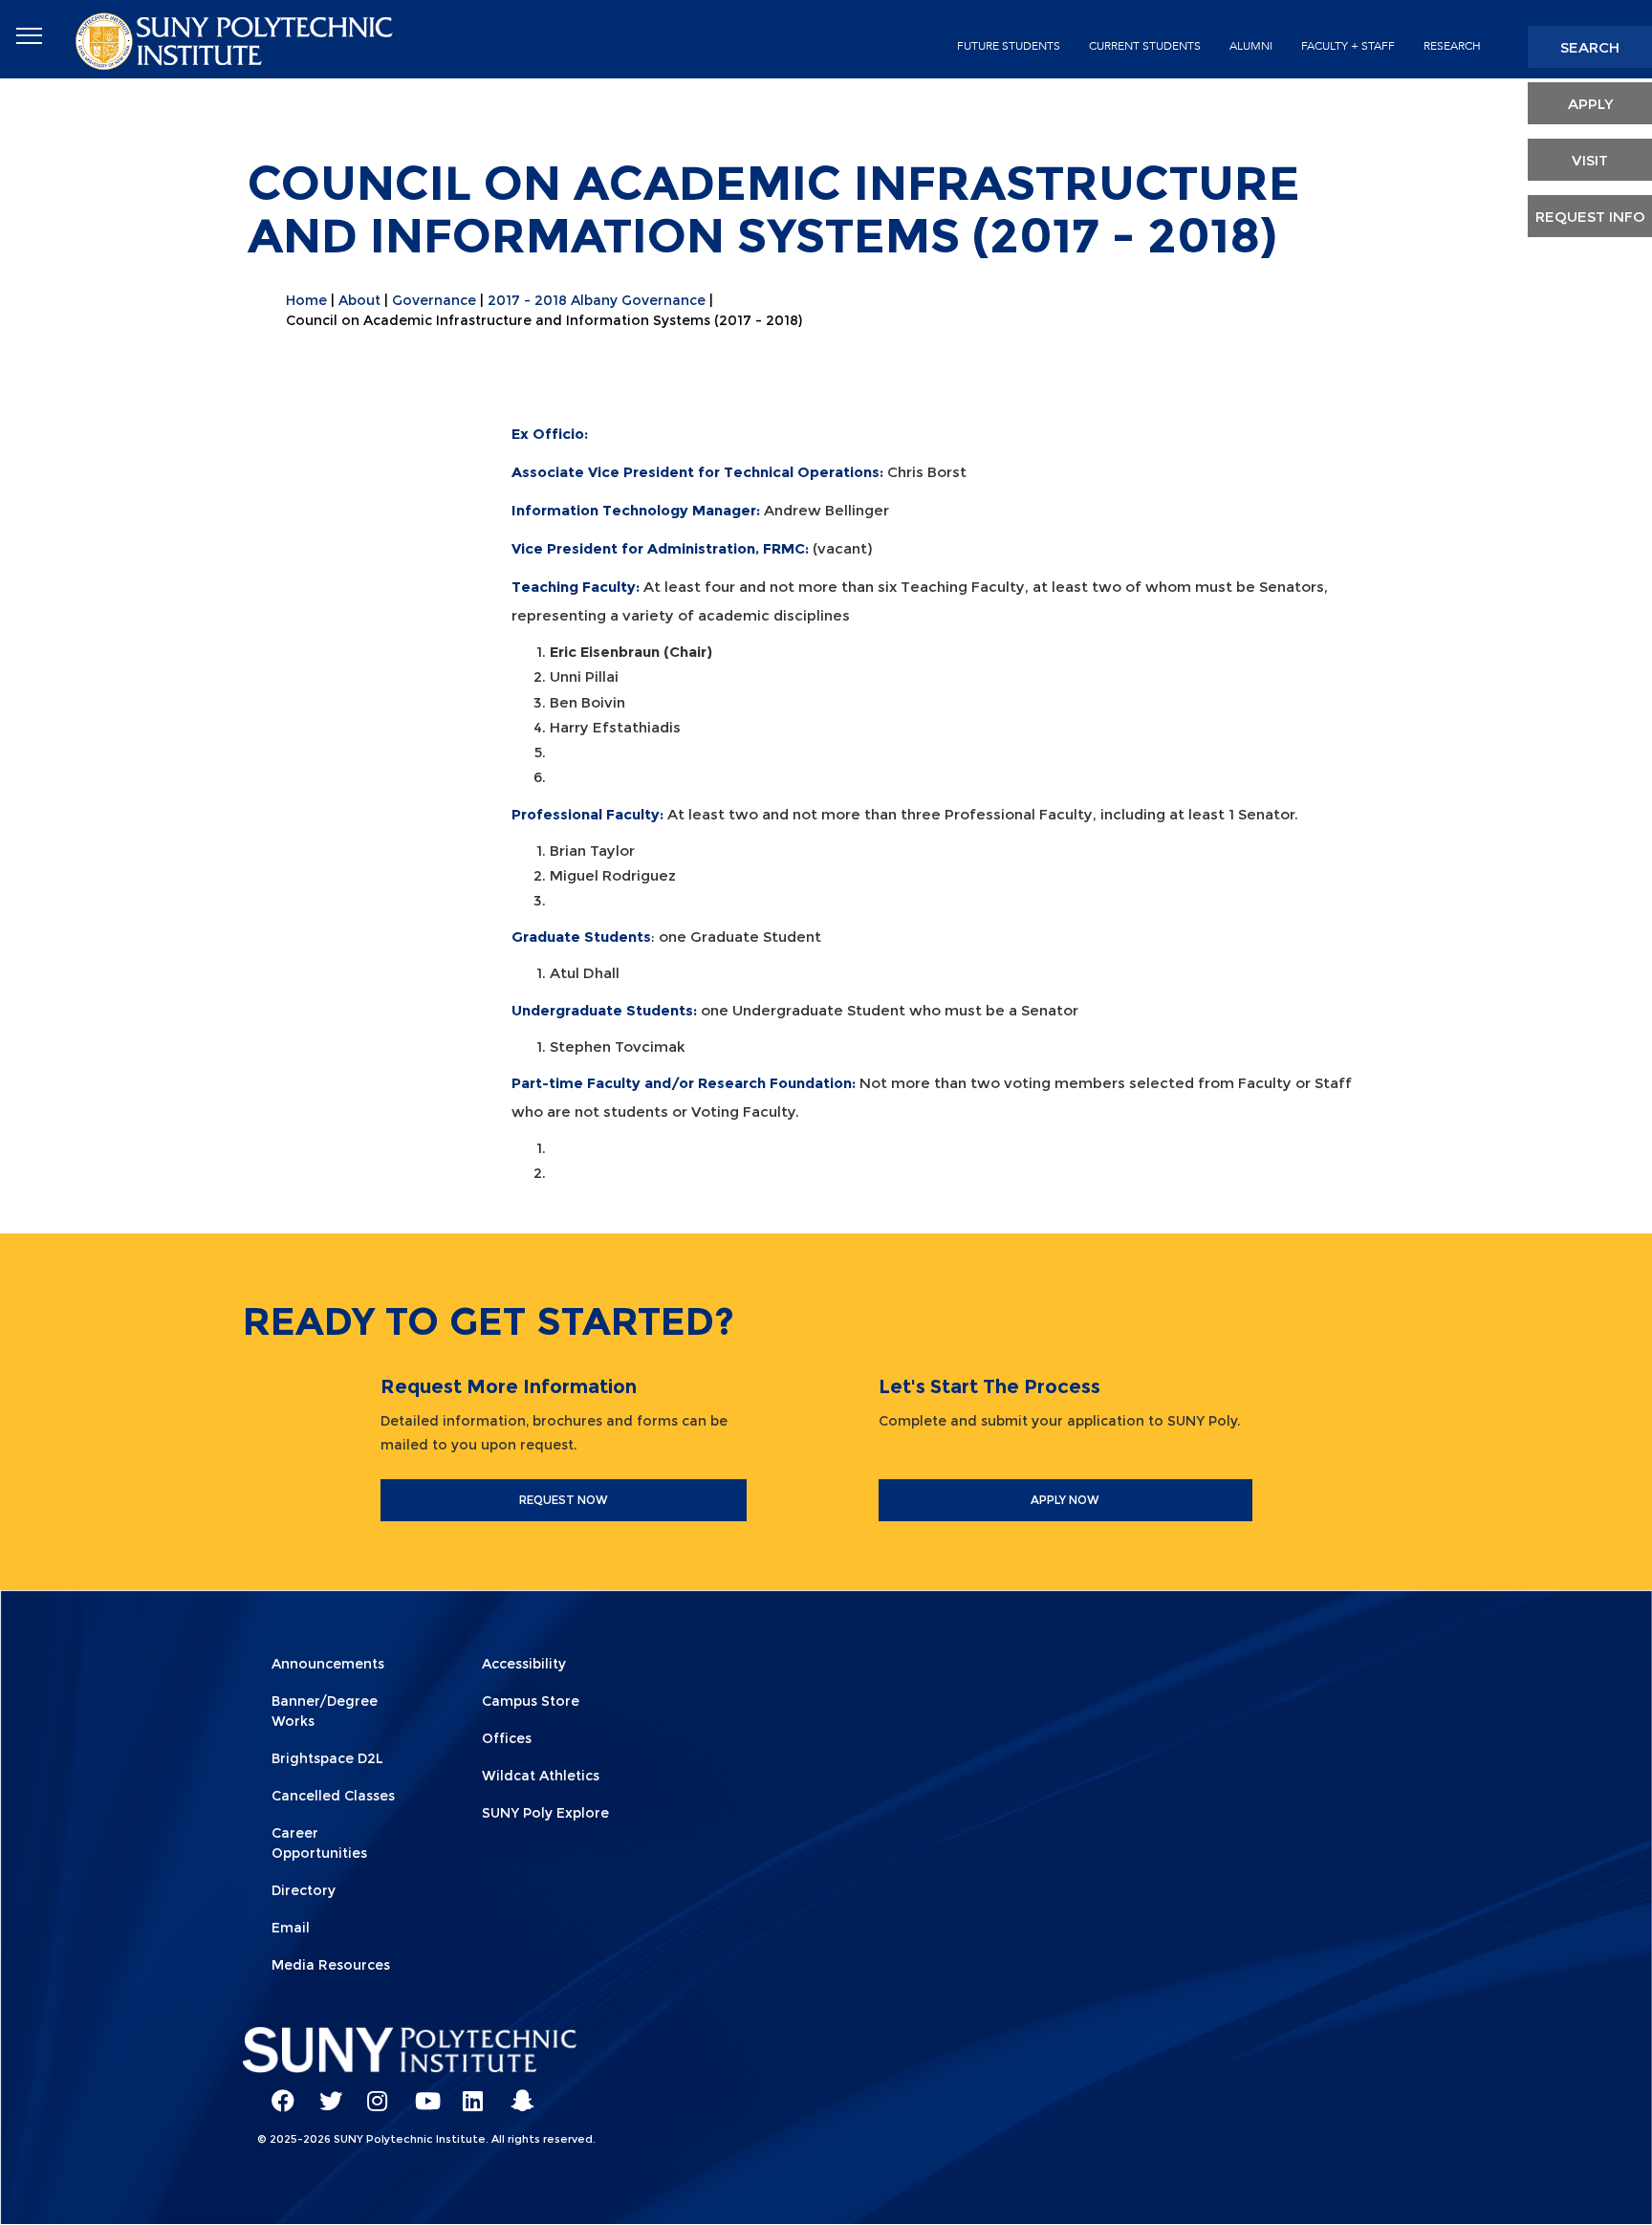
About (359, 300)
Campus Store (531, 1701)
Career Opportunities (319, 1843)
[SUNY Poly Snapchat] (515, 2092)
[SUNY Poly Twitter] (324, 2092)
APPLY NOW (1065, 1500)
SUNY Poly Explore (545, 1813)
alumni (1251, 46)
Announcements (328, 1664)
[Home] (236, 40)
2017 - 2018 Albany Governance (597, 300)
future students (1009, 46)
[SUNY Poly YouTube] (420, 2092)
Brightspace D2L (327, 1758)
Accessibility (524, 1664)
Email (291, 1928)
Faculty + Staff (1348, 46)
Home (306, 300)
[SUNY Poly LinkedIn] (467, 2092)
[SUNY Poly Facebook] (276, 2092)
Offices (507, 1738)
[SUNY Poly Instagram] (372, 2092)
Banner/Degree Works (325, 1711)
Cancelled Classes (333, 1796)
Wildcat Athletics (541, 1776)
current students (1145, 46)
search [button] (1590, 47)
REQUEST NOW (564, 1500)
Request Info (1590, 217)
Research (1452, 46)
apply (1590, 104)
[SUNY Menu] (29, 36)
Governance (434, 300)
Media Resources (331, 1965)
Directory (304, 1890)
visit (1590, 160)
